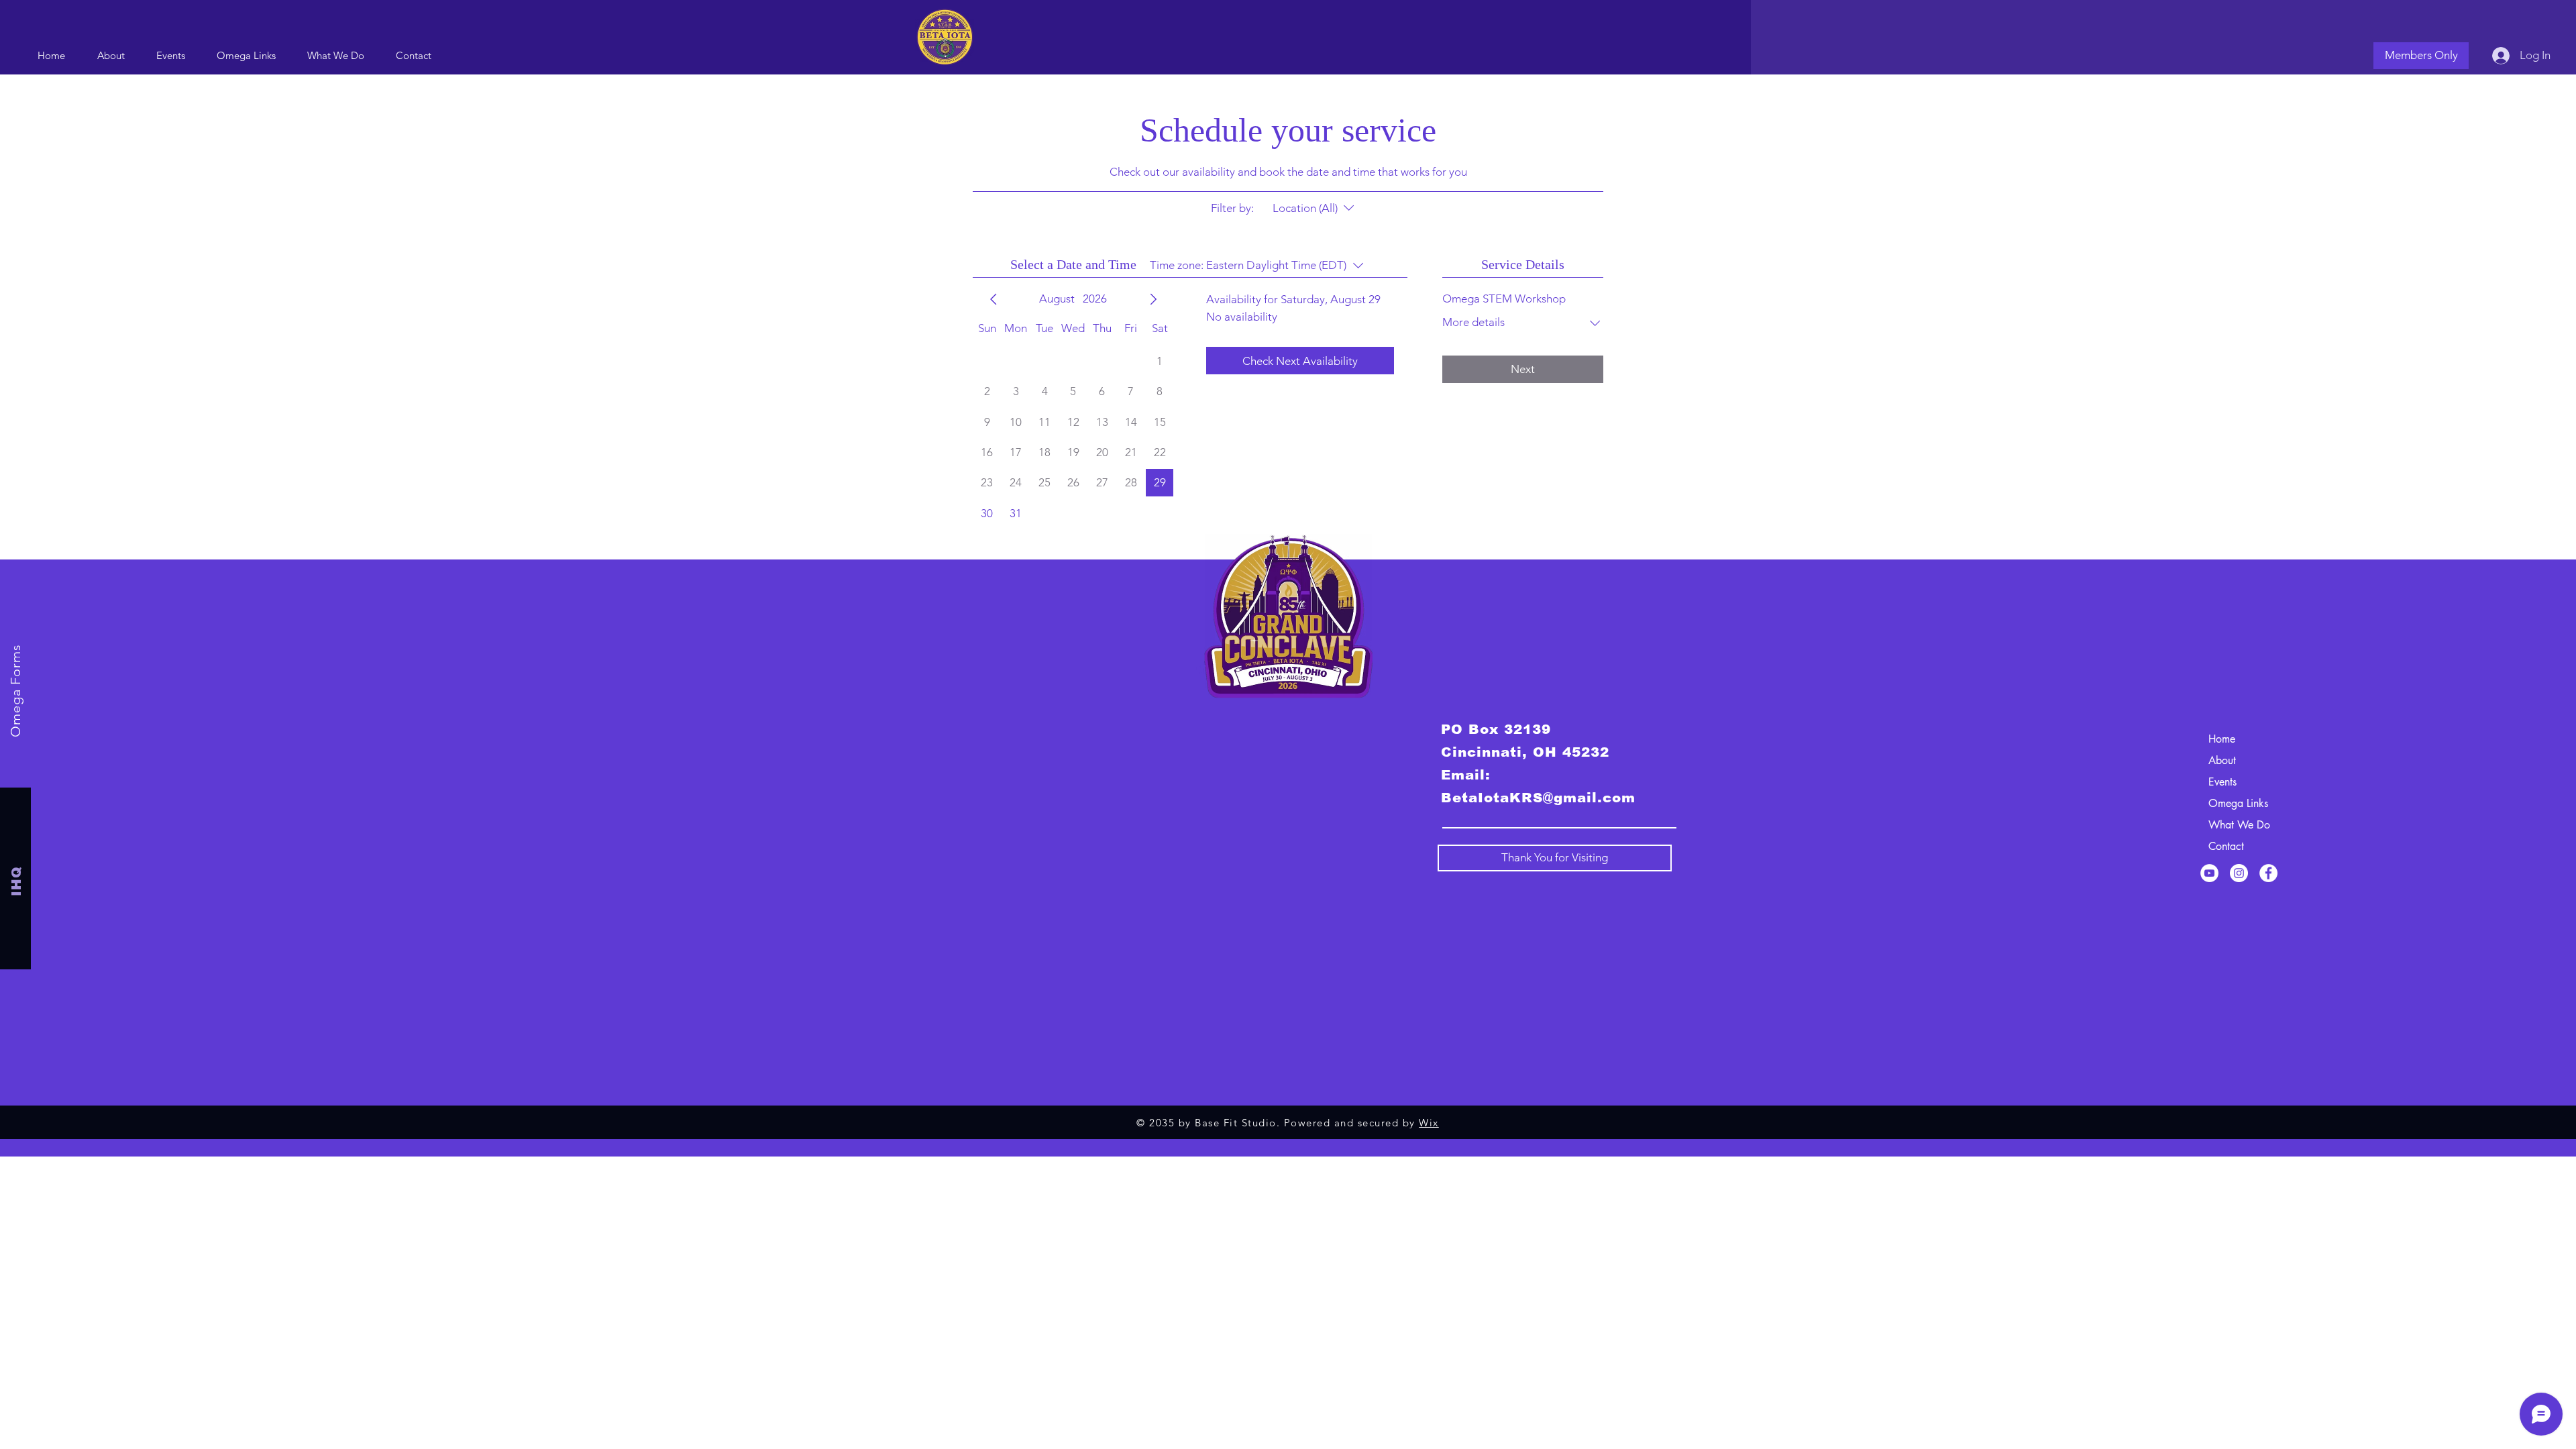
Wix (1429, 1123)
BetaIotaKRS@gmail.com (1538, 798)
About (2222, 760)
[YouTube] (2209, 873)
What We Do (2239, 825)
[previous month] (994, 299)
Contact (2226, 846)
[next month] (1153, 299)
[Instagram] (2239, 873)
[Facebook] (2268, 873)
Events (2222, 782)
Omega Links (2238, 803)
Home (2222, 739)
